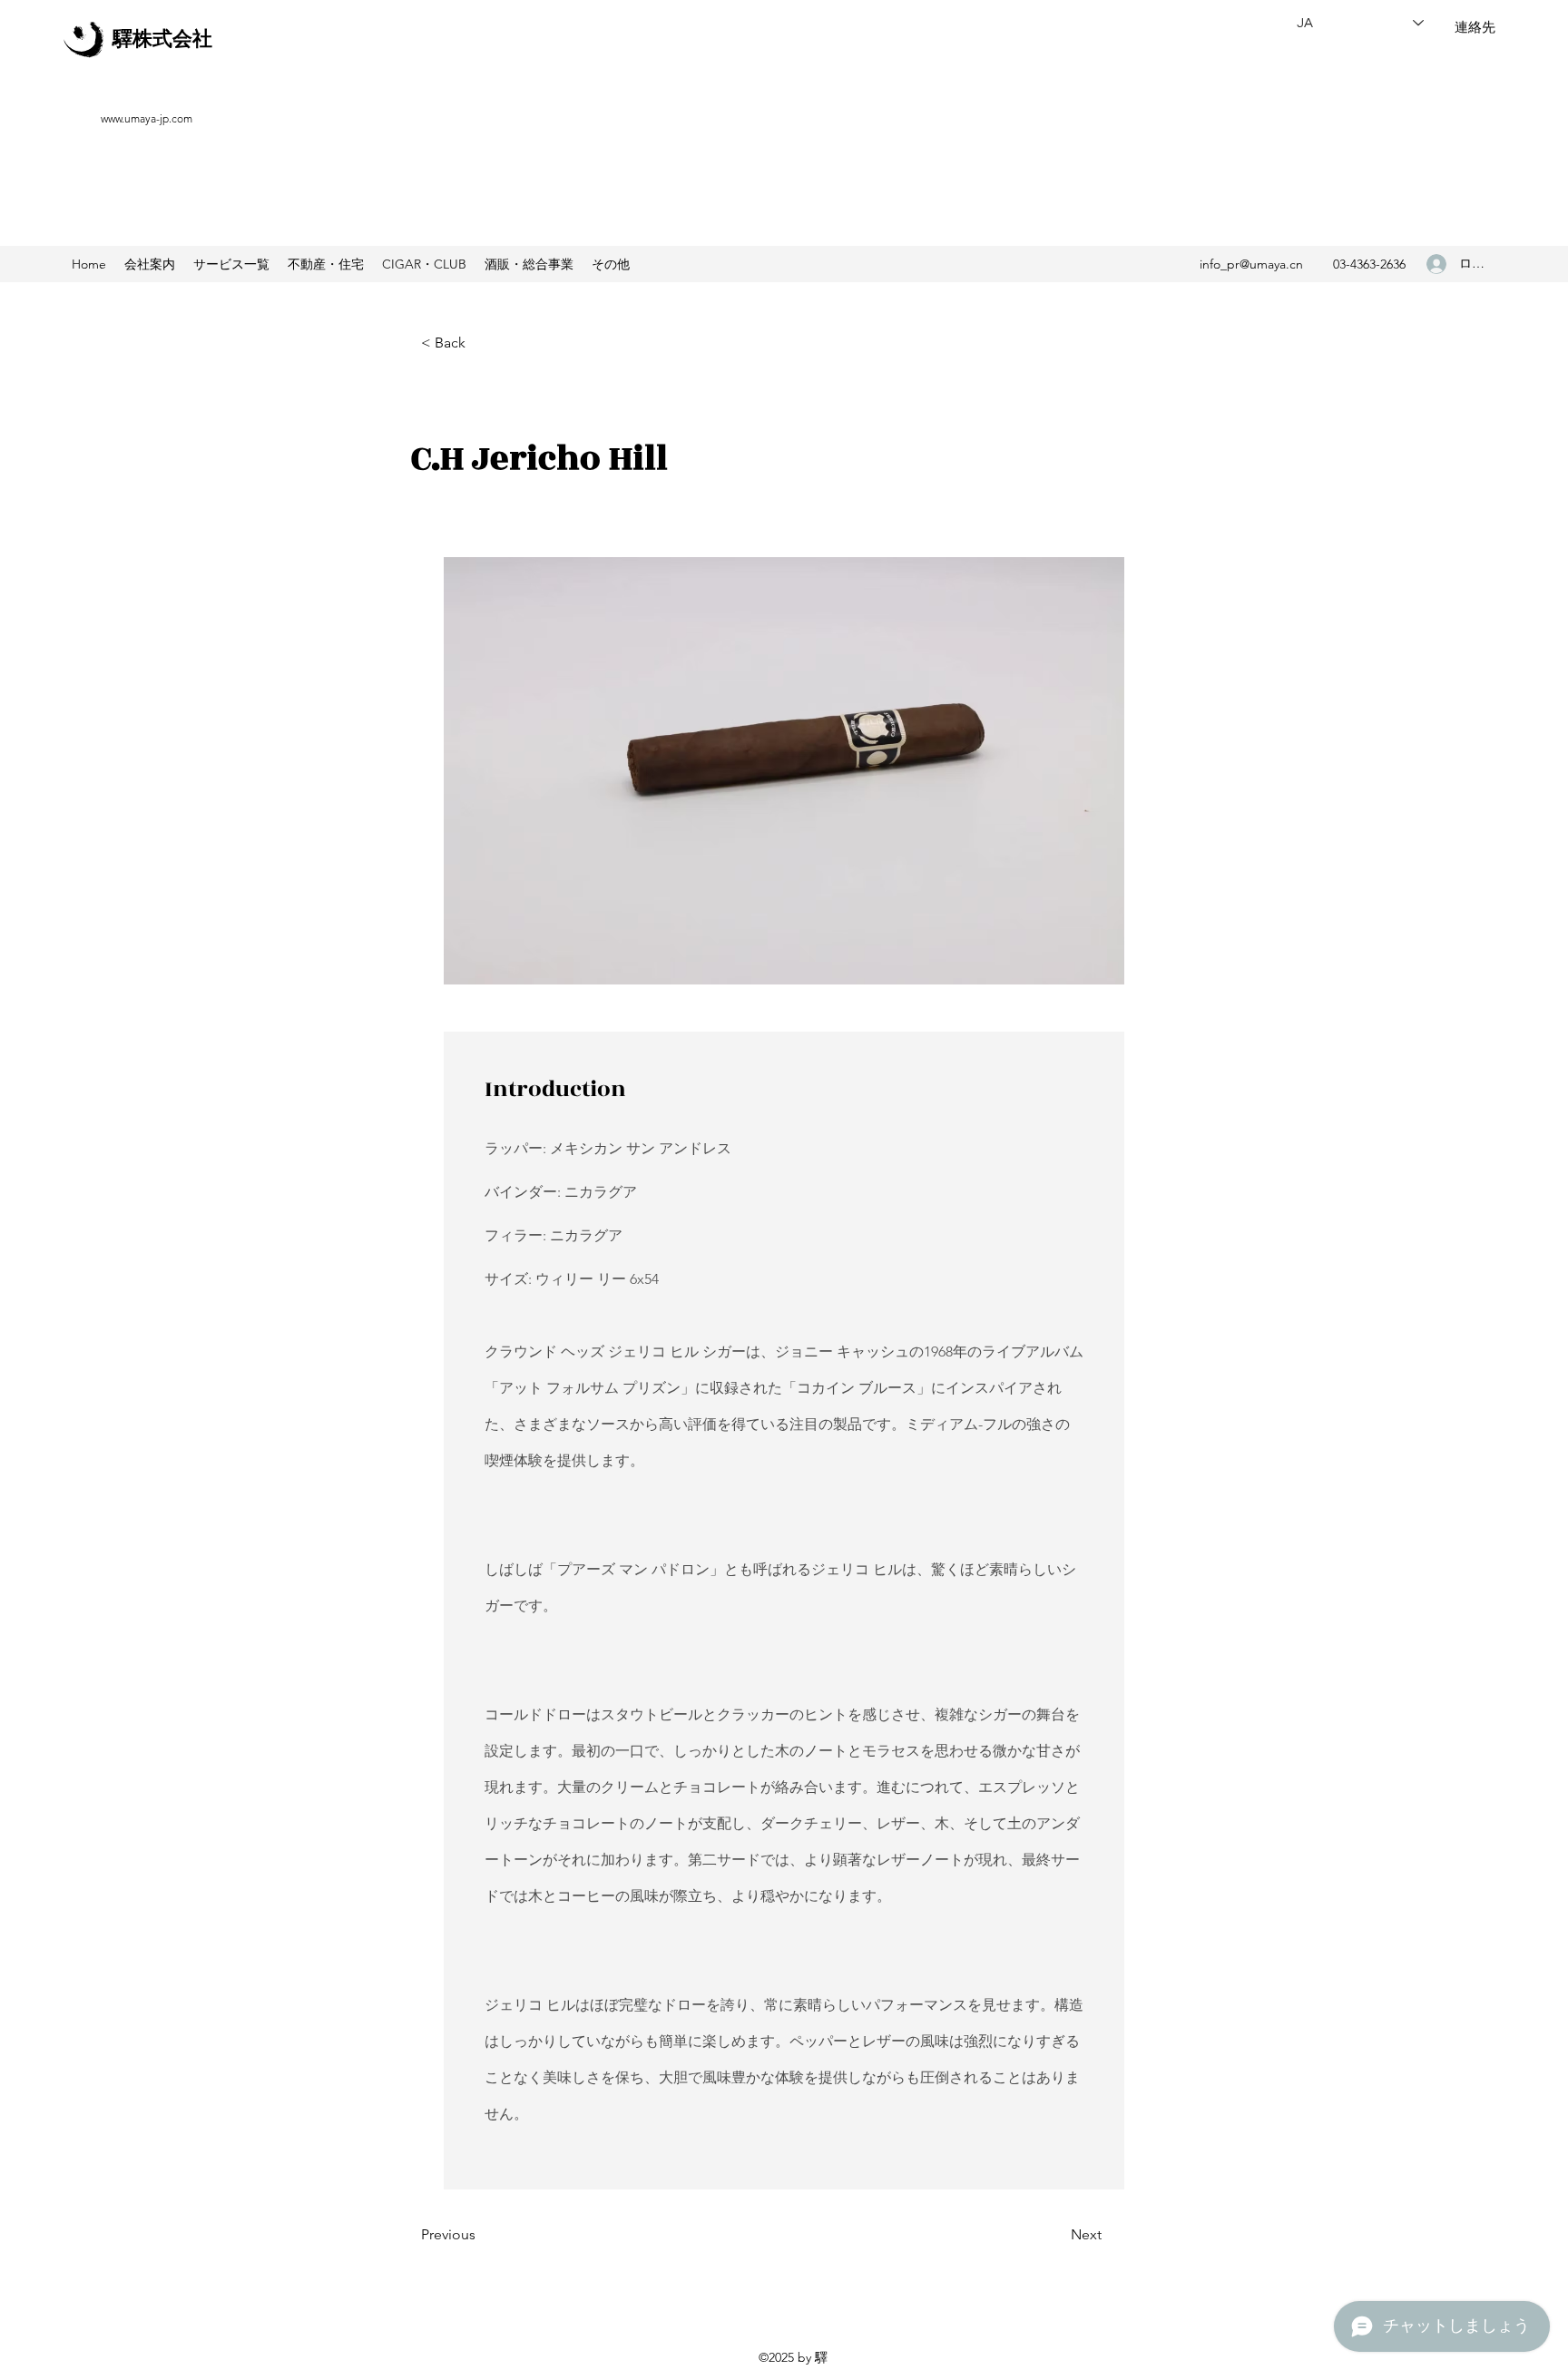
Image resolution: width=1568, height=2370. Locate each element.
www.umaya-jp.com (147, 118)
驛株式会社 (162, 39)
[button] (326, 264)
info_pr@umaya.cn (1251, 264)
